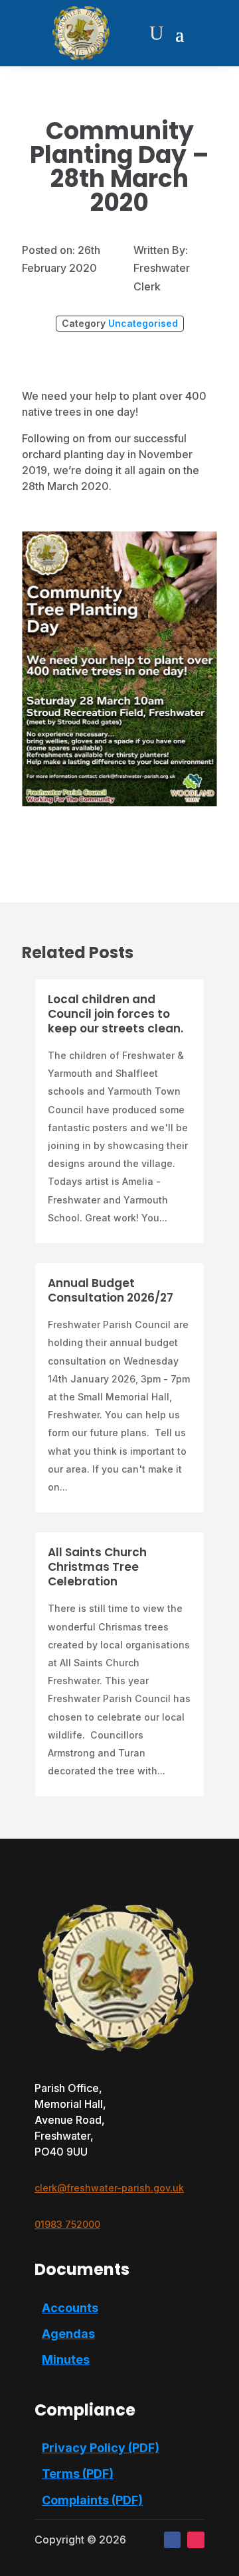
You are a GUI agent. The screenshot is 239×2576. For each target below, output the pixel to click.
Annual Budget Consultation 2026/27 (111, 1290)
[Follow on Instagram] (196, 2540)
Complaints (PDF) (92, 2500)
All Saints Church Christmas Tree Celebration (97, 1567)
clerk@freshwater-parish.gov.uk (109, 2188)
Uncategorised (143, 323)
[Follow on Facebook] (173, 2540)
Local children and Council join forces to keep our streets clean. (116, 1014)
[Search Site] (157, 33)
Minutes (66, 2360)
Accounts (70, 2308)
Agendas (68, 2334)
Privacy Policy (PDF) (101, 2448)
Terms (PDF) (78, 2474)
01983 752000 (67, 2224)
